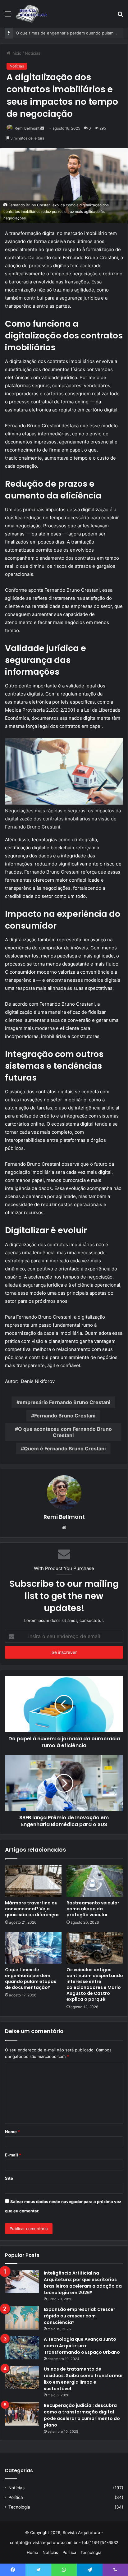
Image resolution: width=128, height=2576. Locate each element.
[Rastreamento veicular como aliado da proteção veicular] (95, 1881)
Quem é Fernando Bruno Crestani (65, 1449)
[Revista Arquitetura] (32, 14)
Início (16, 53)
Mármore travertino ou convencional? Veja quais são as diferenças (32, 1909)
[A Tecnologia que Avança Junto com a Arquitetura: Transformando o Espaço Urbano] (22, 2348)
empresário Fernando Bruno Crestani (65, 1402)
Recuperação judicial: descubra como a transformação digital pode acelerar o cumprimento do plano (82, 2415)
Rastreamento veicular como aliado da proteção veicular (93, 1909)
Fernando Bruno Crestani (65, 1416)
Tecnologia (19, 2507)
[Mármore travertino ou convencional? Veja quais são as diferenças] (33, 1881)
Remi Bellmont (27, 128)
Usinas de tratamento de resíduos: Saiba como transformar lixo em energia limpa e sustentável (83, 2379)
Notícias (33, 53)
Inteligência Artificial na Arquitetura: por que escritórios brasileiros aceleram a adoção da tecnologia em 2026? (83, 2283)
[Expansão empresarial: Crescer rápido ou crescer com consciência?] (22, 2318)
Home (32, 2552)
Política (16, 2497)
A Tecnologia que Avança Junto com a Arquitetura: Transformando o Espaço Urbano (82, 2346)
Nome (12, 2132)
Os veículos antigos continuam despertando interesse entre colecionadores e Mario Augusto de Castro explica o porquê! (95, 1984)
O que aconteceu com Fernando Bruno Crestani (65, 1432)
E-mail (13, 2155)
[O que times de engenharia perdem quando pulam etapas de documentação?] (33, 1948)
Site (9, 2178)
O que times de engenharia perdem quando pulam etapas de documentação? (31, 1979)
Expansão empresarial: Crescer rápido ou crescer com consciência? (80, 2316)
